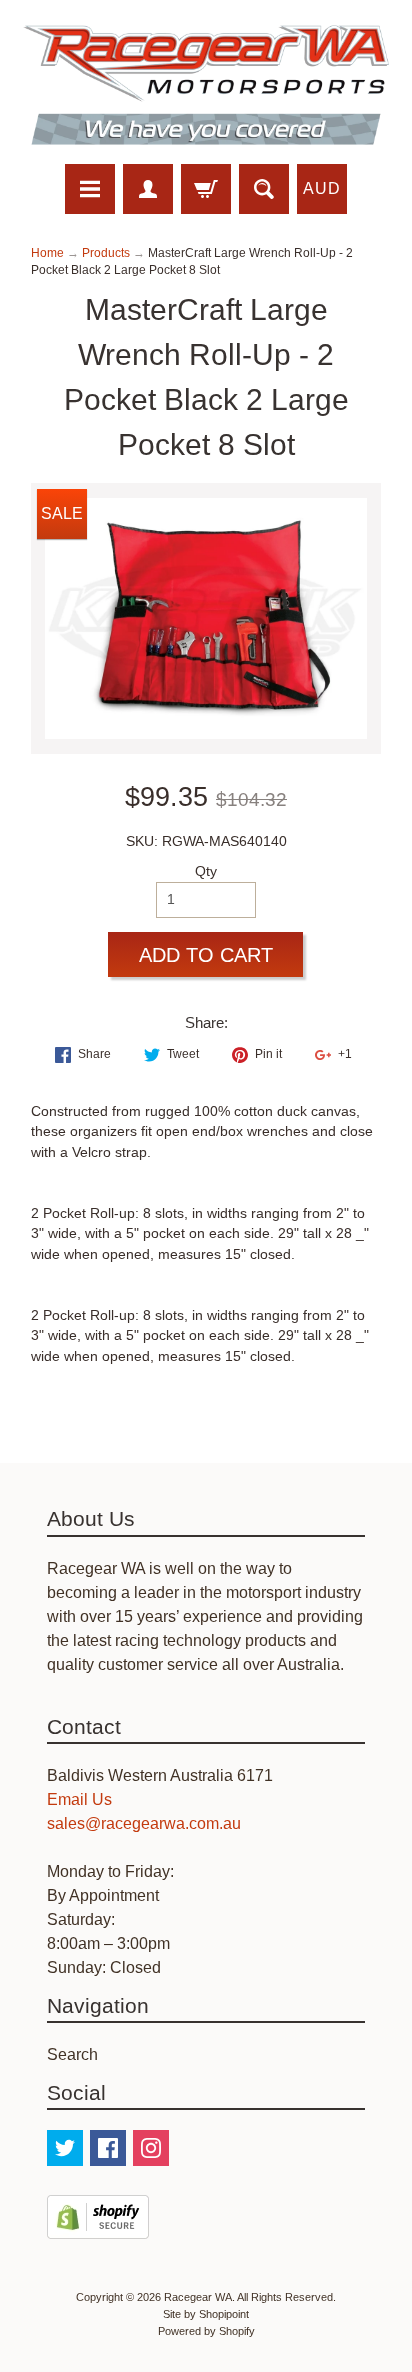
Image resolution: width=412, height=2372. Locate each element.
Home (47, 253)
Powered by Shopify (206, 2331)
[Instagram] (151, 2148)
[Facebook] (108, 2148)
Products (106, 253)
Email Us (79, 1799)
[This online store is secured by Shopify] (98, 2226)
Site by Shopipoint (206, 2314)
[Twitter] (65, 2148)
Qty (206, 871)
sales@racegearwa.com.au (144, 1823)
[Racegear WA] (206, 85)
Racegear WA (198, 2297)
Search (72, 2054)
